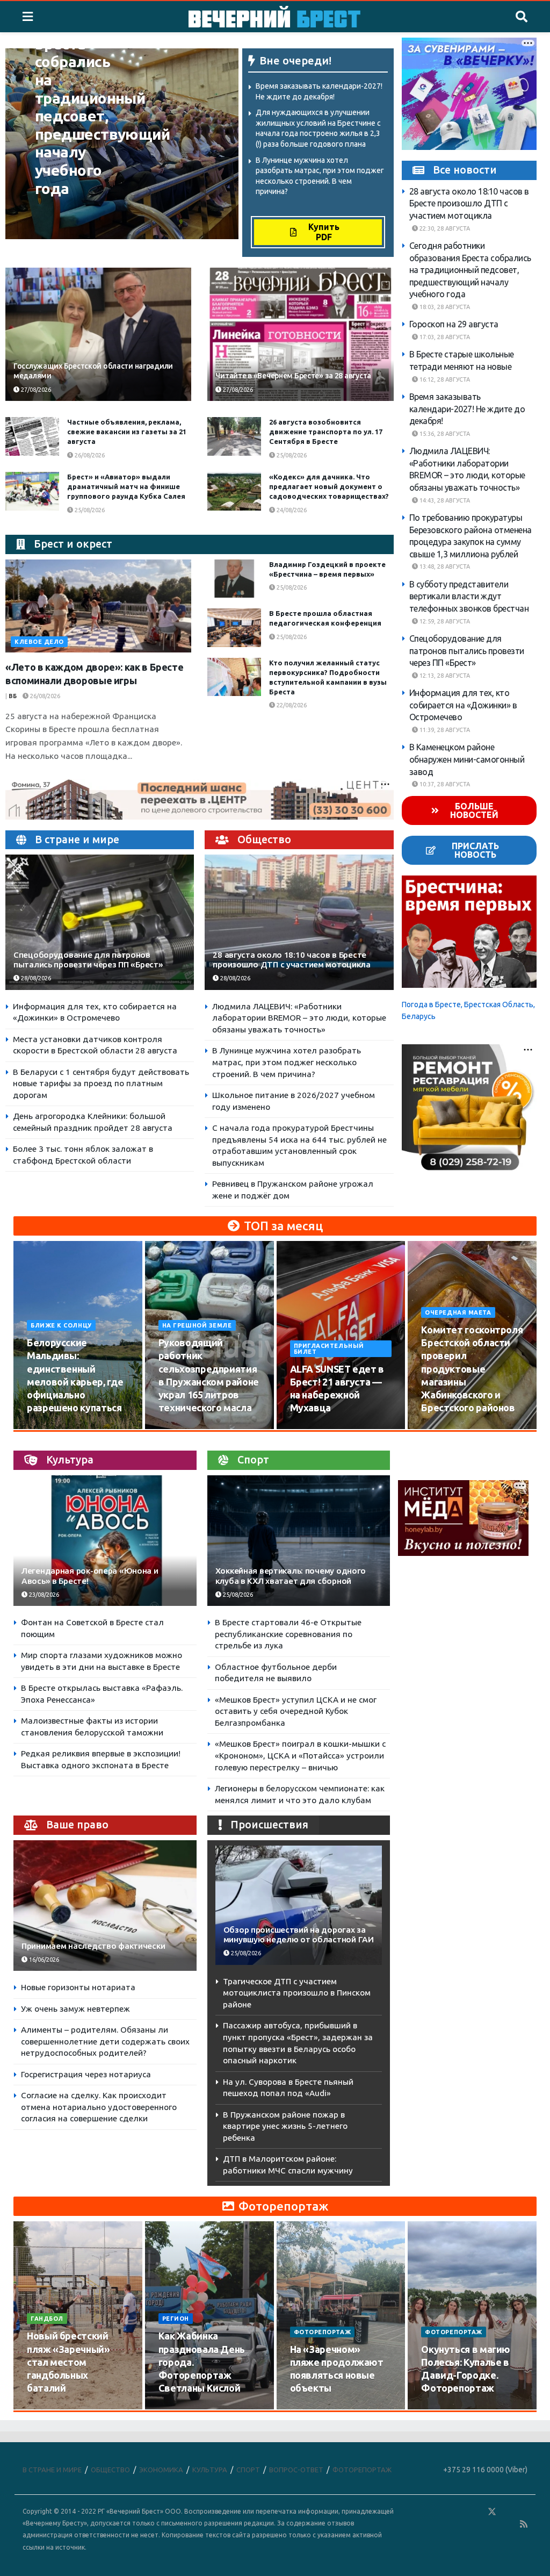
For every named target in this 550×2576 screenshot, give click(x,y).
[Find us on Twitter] (492, 2512)
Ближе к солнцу (61, 1325)
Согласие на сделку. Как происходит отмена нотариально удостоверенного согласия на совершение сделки (99, 2107)
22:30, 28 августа (444, 228)
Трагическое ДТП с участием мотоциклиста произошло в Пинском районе (297, 1993)
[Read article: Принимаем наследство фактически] (105, 1906)
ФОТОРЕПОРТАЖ (323, 2332)
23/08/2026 (43, 1595)
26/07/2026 (49, 2409)
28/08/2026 (57, 223)
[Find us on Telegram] (508, 2512)
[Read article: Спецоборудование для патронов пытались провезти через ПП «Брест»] (100, 922)
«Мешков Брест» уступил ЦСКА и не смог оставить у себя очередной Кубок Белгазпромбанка (296, 1711)
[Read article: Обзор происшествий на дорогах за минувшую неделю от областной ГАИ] (299, 1905)
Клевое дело (39, 642)
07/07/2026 (443, 2409)
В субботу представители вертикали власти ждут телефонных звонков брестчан (469, 596)
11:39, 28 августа (444, 730)
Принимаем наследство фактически (93, 1946)
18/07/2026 (312, 2409)
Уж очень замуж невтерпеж (75, 2009)
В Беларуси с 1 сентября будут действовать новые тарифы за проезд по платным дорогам (101, 1084)
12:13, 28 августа (444, 676)
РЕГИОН (176, 2319)
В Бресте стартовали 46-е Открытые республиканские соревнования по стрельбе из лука (288, 1634)
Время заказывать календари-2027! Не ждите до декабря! (467, 409)
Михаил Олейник (69, 210)
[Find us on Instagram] (523, 2512)
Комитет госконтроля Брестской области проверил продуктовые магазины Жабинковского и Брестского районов (472, 1369)
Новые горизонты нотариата (78, 1987)
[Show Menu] (28, 17)
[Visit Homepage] (274, 17)
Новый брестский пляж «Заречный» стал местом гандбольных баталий (68, 2362)
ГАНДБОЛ (47, 2319)
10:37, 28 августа (444, 784)
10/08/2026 (49, 1429)
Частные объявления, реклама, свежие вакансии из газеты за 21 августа (127, 432)
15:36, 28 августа (444, 434)
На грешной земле (197, 1325)
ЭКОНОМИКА (161, 2470)
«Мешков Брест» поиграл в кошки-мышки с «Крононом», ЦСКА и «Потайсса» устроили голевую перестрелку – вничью (300, 1755)
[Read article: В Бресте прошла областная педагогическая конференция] (234, 628)
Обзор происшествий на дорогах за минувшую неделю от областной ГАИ (299, 1935)
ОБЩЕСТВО (110, 2470)
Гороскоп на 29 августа (454, 324)
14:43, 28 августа (444, 500)
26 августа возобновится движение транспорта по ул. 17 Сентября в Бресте (326, 432)
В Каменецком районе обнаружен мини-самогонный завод (467, 759)
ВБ (13, 696)
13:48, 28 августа (444, 566)
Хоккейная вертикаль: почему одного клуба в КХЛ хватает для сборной (291, 1576)
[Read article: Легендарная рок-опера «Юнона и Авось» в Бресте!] (105, 1541)
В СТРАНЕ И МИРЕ (52, 2470)
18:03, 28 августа (444, 307)
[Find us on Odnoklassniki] (476, 2512)
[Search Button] (522, 17)
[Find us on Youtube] (509, 2524)
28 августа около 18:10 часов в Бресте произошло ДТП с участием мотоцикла (291, 960)
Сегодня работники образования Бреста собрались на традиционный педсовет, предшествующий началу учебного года (470, 270)
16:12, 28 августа (444, 379)
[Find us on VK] (461, 2512)
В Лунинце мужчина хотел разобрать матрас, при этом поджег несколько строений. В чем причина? (287, 1062)
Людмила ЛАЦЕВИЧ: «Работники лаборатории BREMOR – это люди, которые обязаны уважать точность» (299, 1018)
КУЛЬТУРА (210, 2470)
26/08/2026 (89, 455)
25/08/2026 (291, 455)
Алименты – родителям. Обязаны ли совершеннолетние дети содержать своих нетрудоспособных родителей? (105, 2041)
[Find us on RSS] (524, 2524)
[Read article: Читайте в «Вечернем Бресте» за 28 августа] (300, 334)
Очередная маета (458, 1312)
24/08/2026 (291, 510)
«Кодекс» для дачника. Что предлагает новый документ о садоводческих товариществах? (329, 486)
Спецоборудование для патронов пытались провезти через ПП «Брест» (88, 960)
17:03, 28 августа (444, 337)
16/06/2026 (43, 1960)
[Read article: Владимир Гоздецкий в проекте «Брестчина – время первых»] (234, 579)
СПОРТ (248, 2470)
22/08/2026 (291, 705)
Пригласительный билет (329, 1349)
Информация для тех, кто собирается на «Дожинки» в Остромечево (463, 705)
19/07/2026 (180, 2409)
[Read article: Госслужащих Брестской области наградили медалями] (98, 334)
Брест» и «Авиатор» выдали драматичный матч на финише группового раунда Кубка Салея (126, 486)
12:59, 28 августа (444, 621)
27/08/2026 (35, 390)
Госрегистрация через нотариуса (86, 2074)
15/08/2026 (180, 1429)
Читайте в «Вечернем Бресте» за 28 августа (293, 376)
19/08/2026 (443, 1429)
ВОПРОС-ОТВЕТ (296, 2470)
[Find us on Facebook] (445, 2512)
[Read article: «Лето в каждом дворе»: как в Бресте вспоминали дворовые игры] (98, 606)
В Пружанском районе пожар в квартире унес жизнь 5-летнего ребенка (285, 2126)
